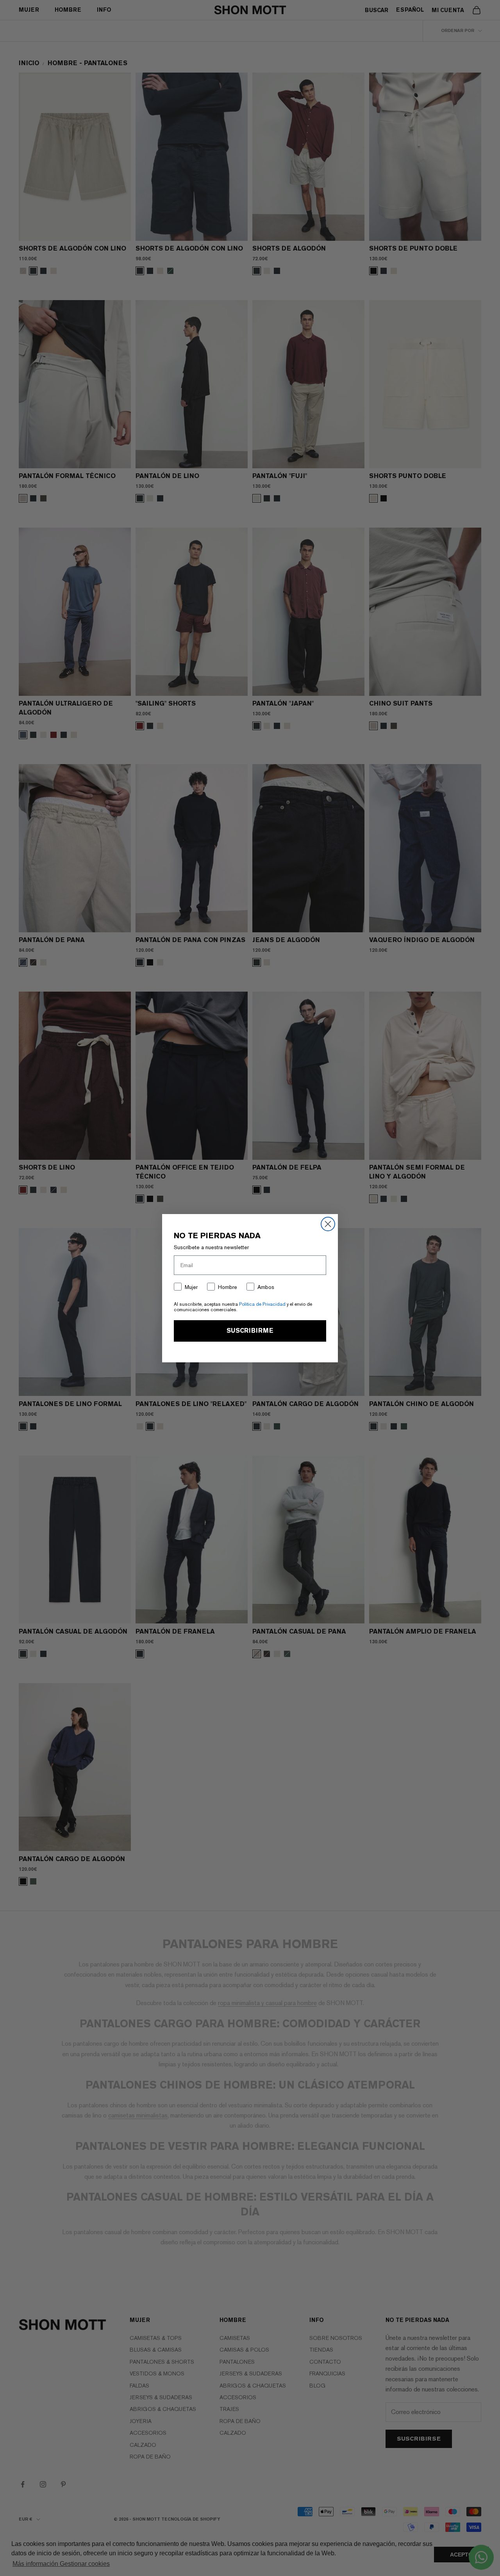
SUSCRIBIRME (250, 1331)
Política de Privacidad (262, 1304)
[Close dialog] (328, 1224)
